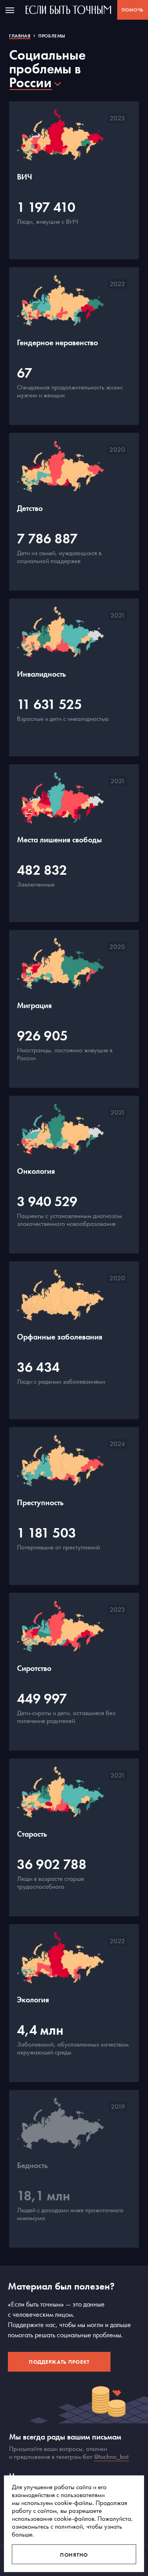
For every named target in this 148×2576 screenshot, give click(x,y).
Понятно (74, 2555)
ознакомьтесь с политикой (47, 2526)
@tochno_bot (111, 2456)
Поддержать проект (59, 2362)
